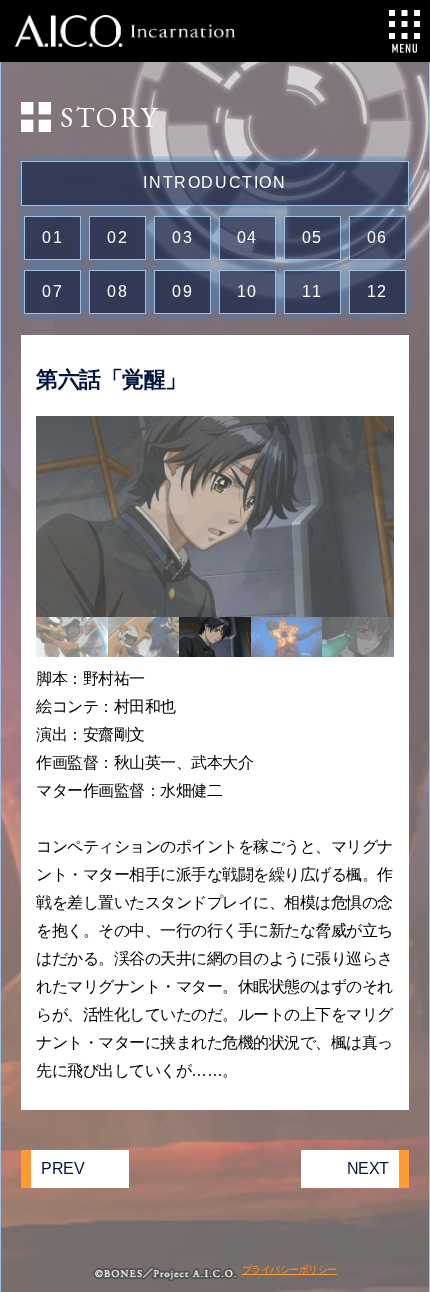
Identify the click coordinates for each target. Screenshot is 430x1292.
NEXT (368, 1168)
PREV (62, 1168)
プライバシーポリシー (289, 1269)
